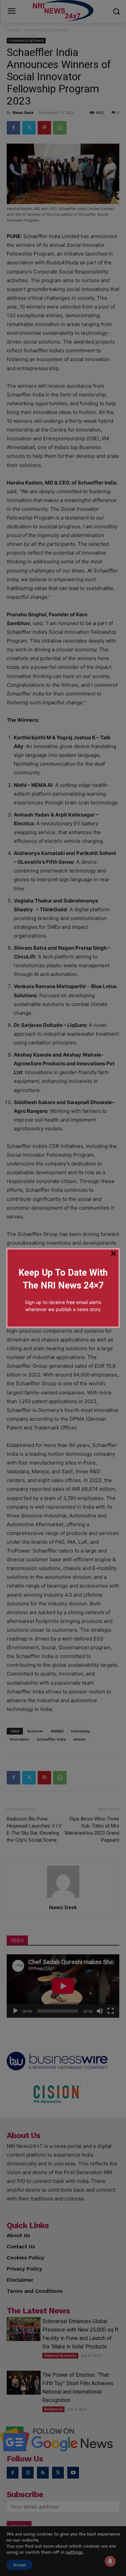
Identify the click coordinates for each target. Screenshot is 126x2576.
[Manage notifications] (110, 2561)
